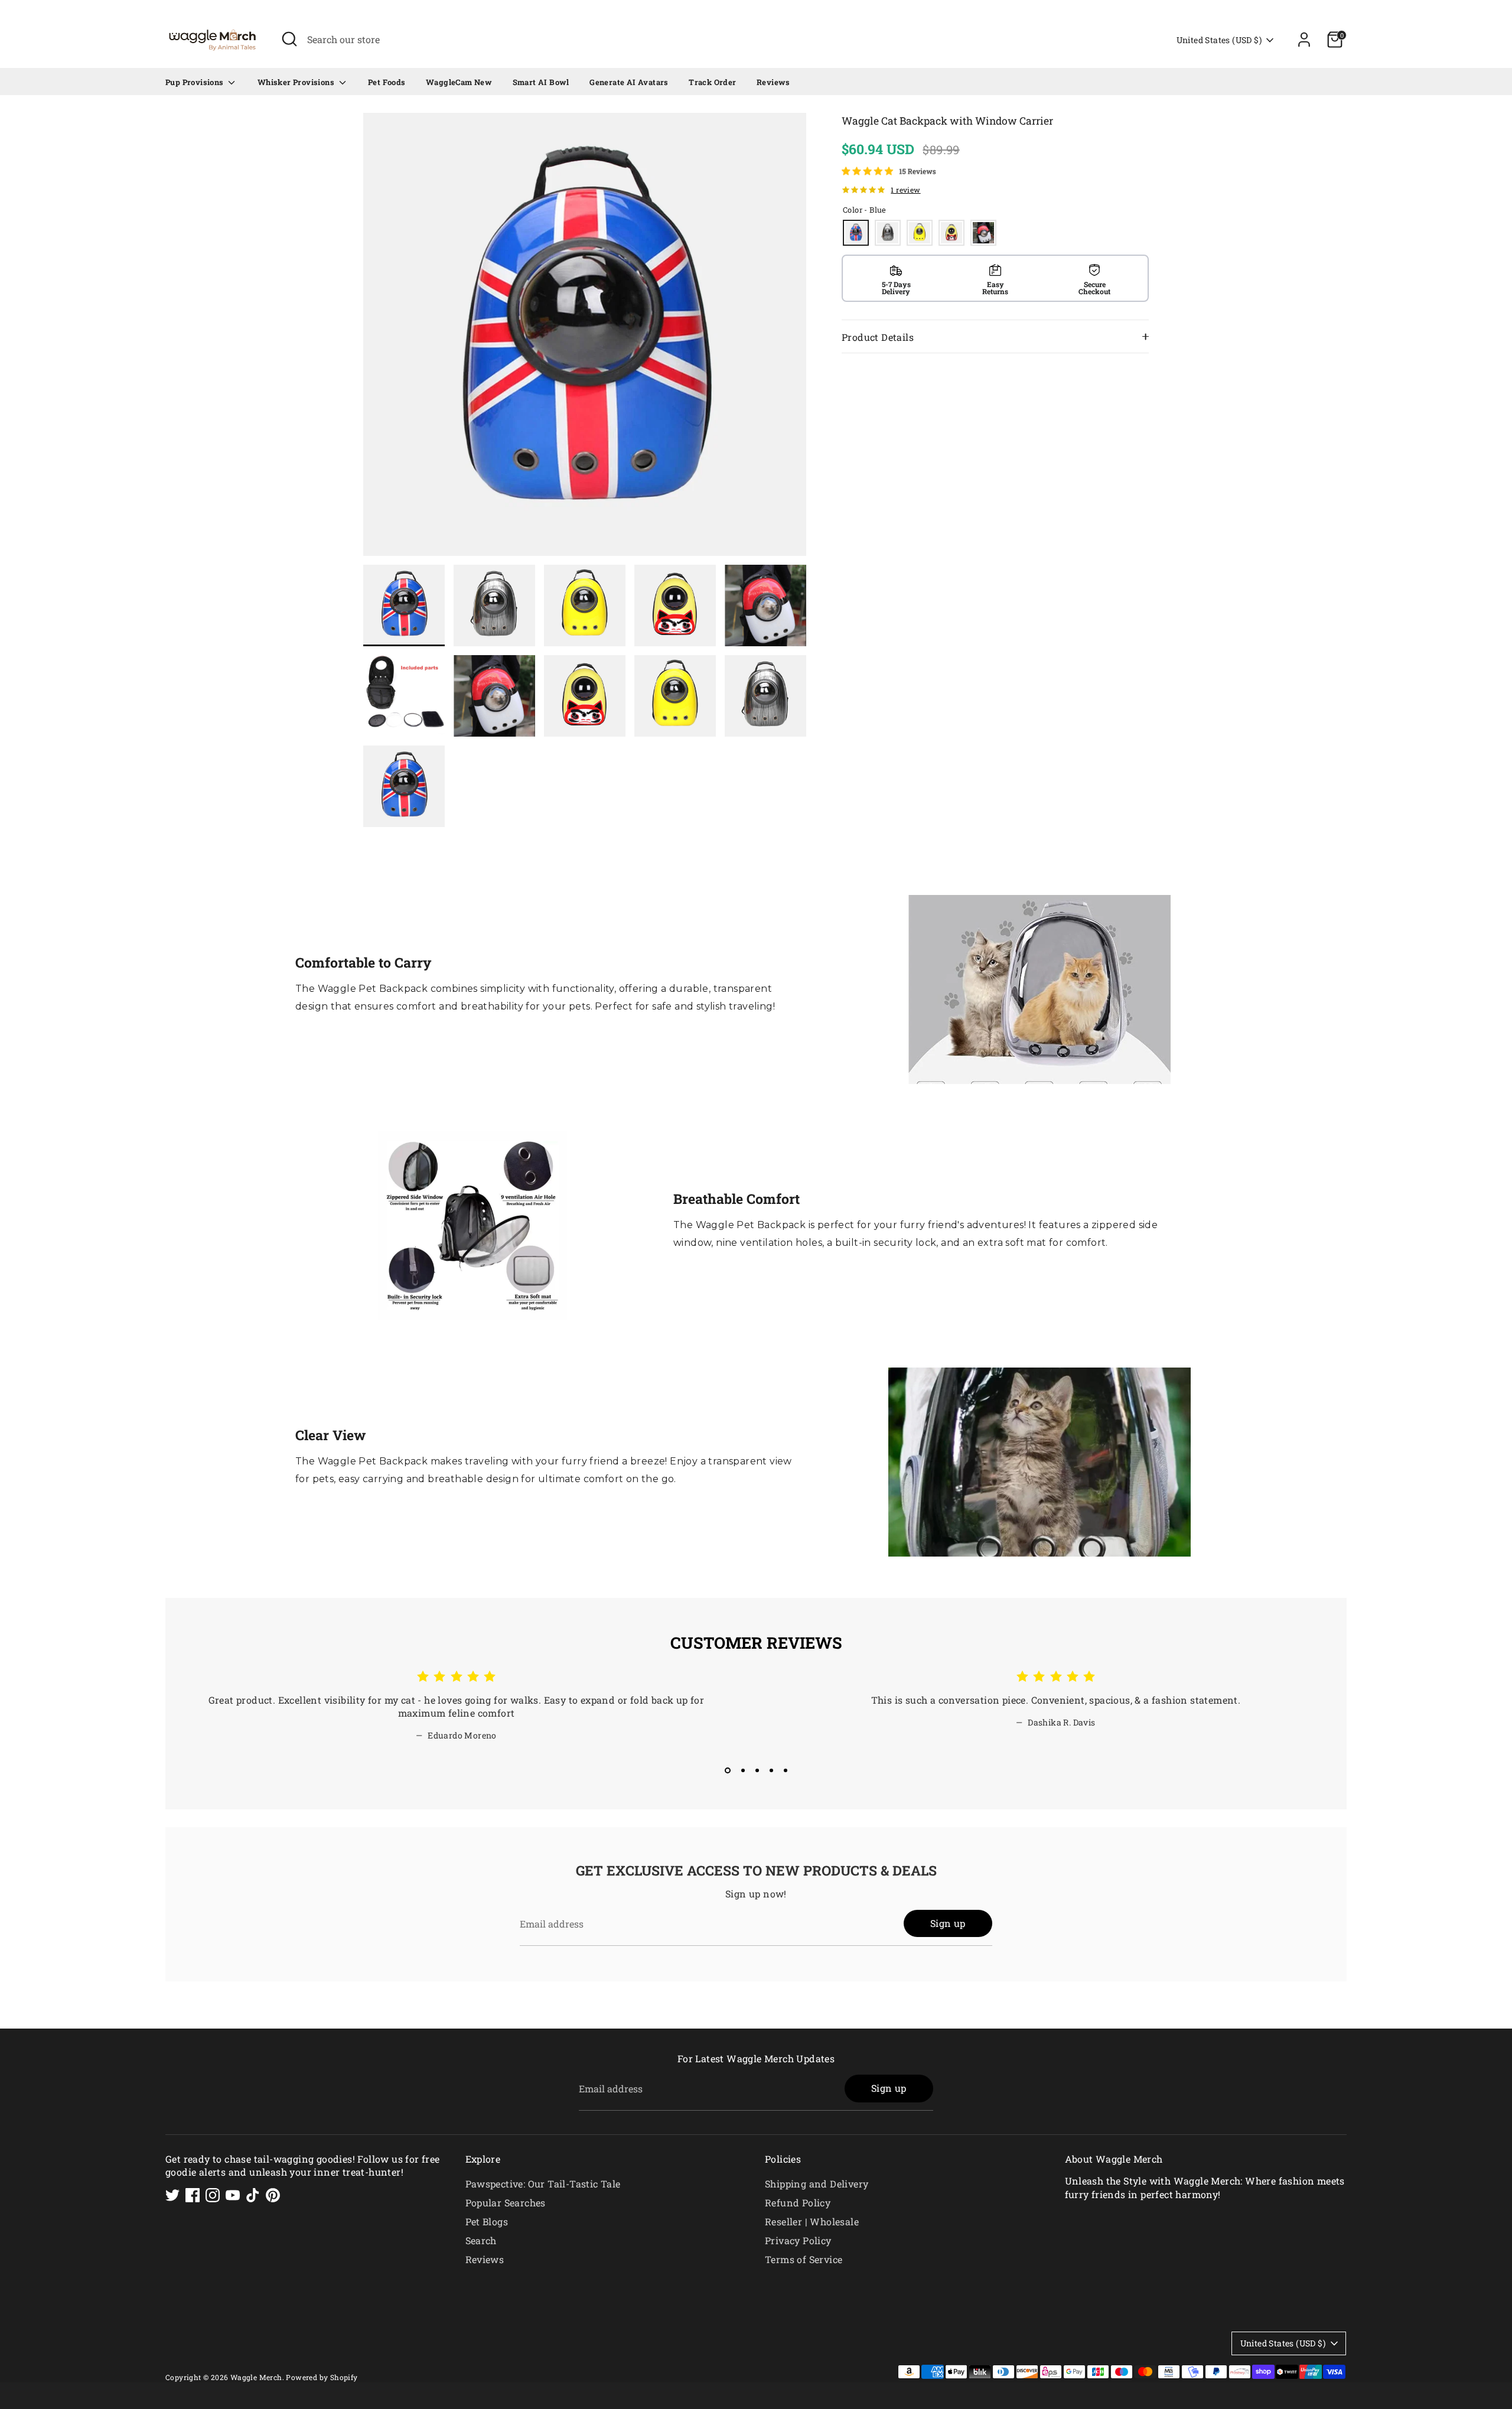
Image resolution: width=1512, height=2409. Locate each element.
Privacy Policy (798, 2240)
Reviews (773, 82)
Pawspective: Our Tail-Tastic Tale (543, 2184)
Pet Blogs (487, 2221)
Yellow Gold (951, 233)
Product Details (878, 337)
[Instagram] (213, 2195)
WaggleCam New (459, 82)
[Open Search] (289, 39)
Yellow (920, 233)
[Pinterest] (273, 2195)
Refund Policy (798, 2203)
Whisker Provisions (297, 82)
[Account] (1304, 40)
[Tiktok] (253, 2195)
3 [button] (757, 1770)
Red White (983, 233)
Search (481, 2240)
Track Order (712, 82)
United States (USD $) (1219, 40)
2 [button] (742, 1770)
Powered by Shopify (322, 2377)
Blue (856, 233)
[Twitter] (172, 2195)
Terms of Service (804, 2259)
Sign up (948, 1923)
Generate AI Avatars (629, 82)
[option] (585, 339)
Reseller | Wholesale (812, 2221)
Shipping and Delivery (817, 2184)
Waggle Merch (256, 2377)
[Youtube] (233, 2195)
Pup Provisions (195, 82)
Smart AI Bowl (541, 82)
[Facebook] (193, 2195)
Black (888, 233)
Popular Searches (506, 2203)
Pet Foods (387, 82)
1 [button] (726, 1770)
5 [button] (786, 1770)
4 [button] (771, 1770)
